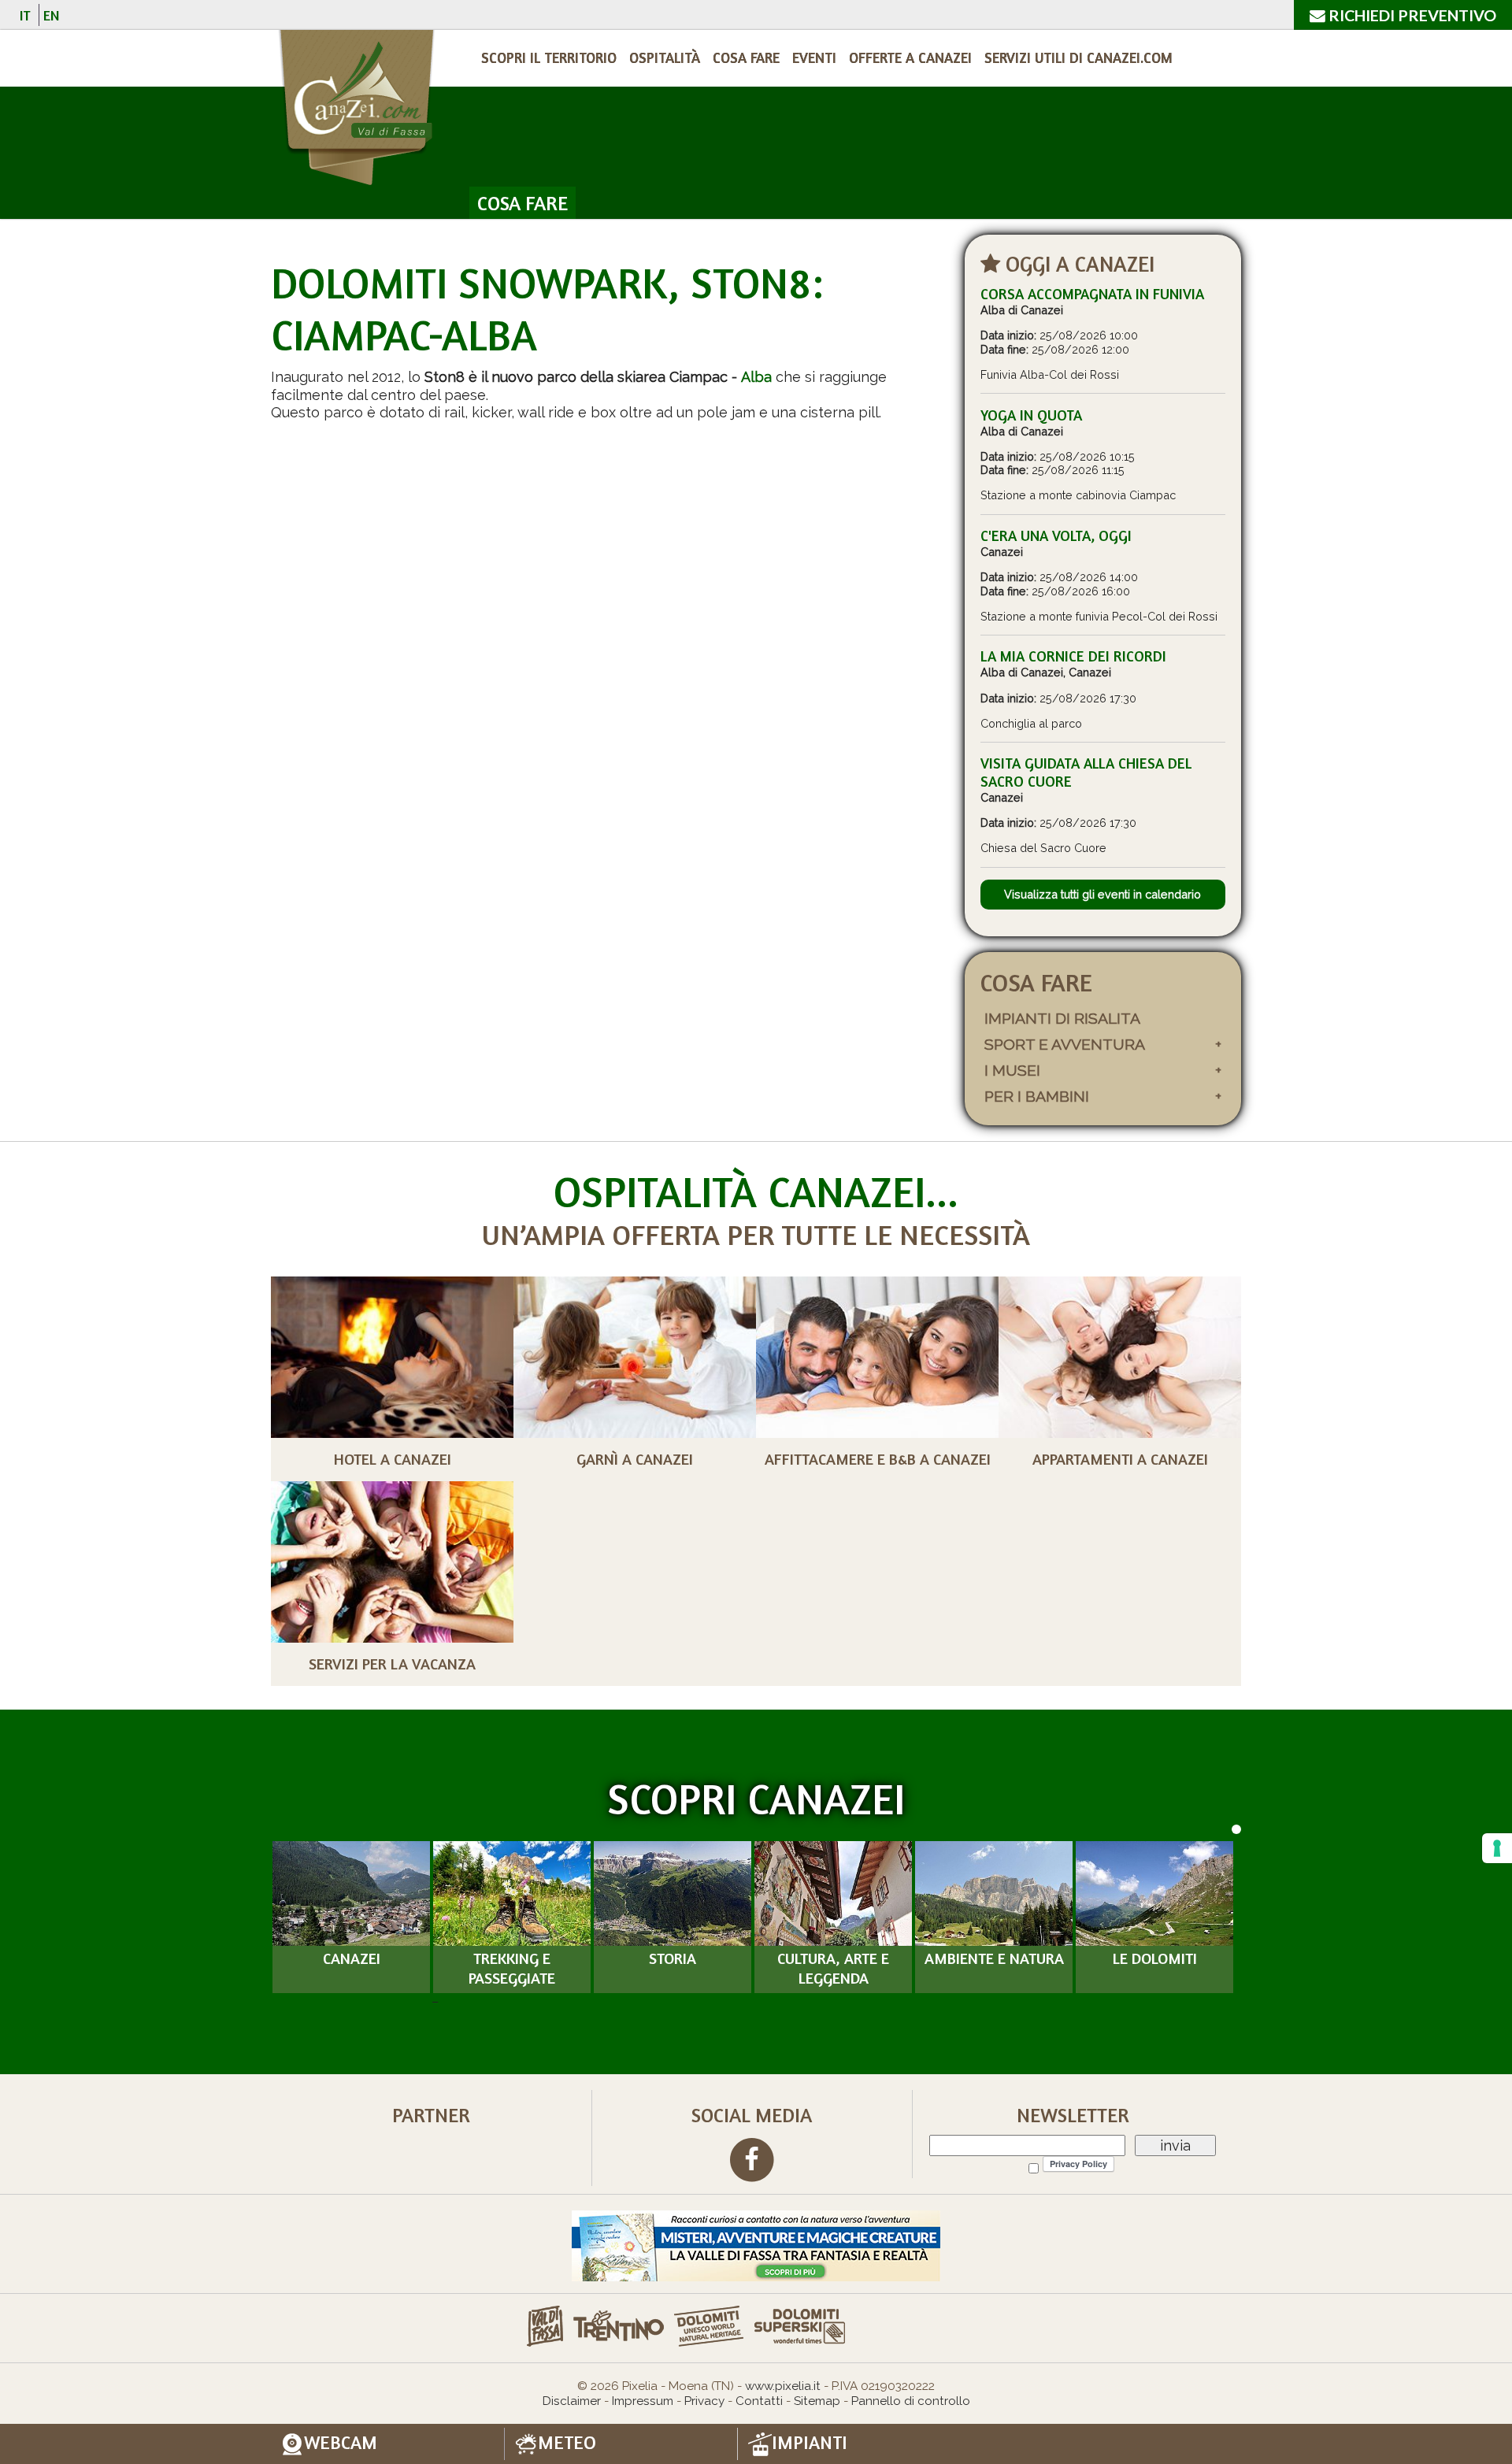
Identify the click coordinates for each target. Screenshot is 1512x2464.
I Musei (1012, 1071)
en (51, 15)
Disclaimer (572, 2401)
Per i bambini (1037, 1097)
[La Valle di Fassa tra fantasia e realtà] (756, 2245)
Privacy (704, 2401)
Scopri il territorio (549, 57)
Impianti (810, 2443)
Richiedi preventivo (1411, 15)
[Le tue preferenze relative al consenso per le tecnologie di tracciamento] (1497, 1848)
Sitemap (817, 2401)
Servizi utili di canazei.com (1078, 57)
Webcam (341, 2443)
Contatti (759, 2401)
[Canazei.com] (356, 110)
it (25, 15)
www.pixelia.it (783, 2386)
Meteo (567, 2443)
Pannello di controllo (911, 2401)
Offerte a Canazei (910, 57)
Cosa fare (746, 57)
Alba (756, 377)
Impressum (643, 2401)
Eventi (814, 57)
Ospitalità (665, 57)
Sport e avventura (1065, 1045)
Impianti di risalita (1062, 1019)
